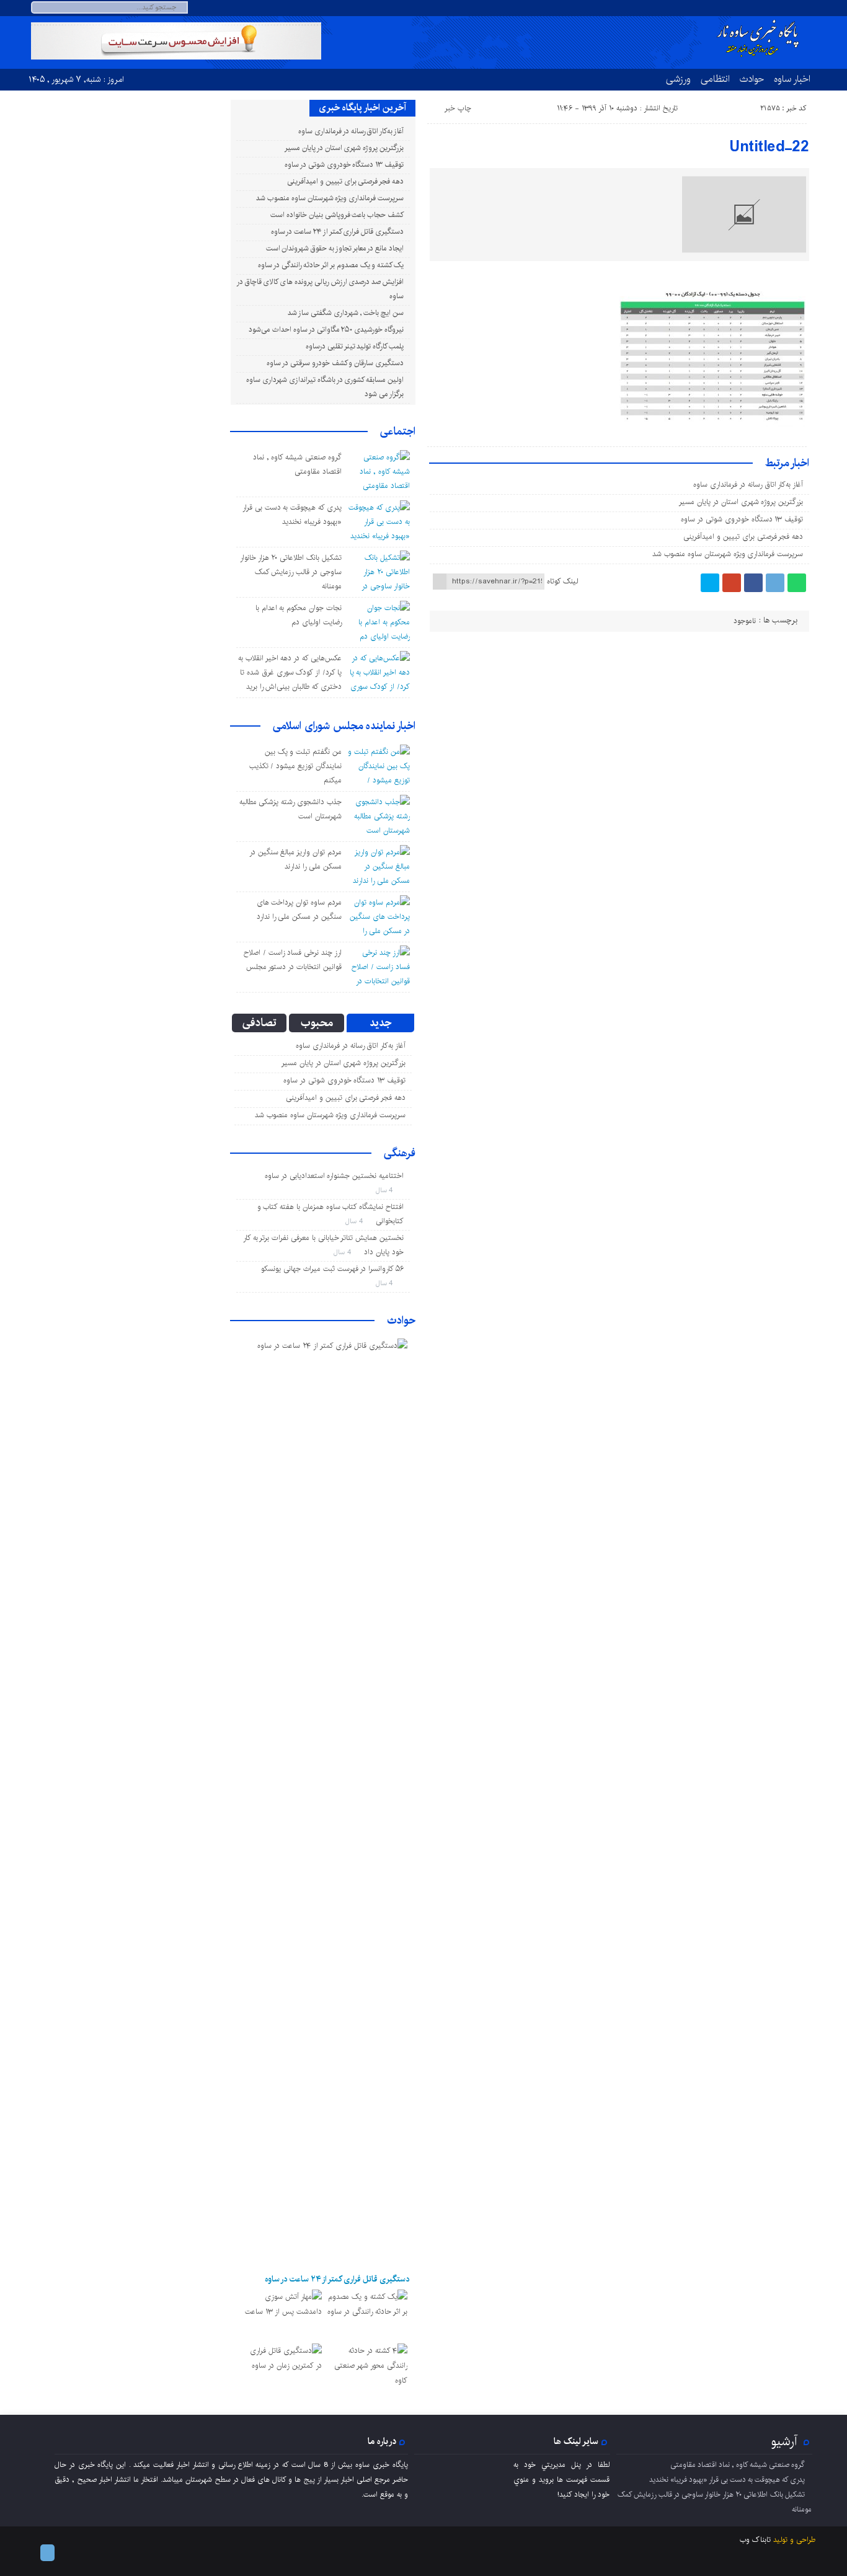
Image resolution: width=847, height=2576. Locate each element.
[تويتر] (710, 583)
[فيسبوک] (753, 583)
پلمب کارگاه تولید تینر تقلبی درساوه (355, 346)
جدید (380, 1023)
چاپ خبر (458, 108)
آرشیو (784, 2441)
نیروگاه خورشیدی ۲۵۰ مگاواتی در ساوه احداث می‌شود (326, 330)
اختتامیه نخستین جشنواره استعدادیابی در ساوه (334, 1176)
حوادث (752, 79)
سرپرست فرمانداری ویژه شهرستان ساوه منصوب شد (728, 554)
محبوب (317, 1023)
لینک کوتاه (562, 581)
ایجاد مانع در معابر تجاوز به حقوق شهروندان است (335, 248)
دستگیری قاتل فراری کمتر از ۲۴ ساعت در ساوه (337, 232)
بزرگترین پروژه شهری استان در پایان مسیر (741, 502)
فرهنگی (400, 1153)
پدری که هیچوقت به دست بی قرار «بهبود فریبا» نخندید (727, 2480)
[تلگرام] (793, 8)
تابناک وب (755, 2540)
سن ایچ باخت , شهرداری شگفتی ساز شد (346, 313)
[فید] (808, 8)
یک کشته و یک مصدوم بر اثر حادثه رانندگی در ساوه (331, 265)
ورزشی (678, 79)
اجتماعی (398, 432)
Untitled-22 (769, 147)
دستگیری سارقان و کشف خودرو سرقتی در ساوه (335, 363)
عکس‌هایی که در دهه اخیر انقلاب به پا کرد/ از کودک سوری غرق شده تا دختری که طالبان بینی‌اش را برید (290, 672)
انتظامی (715, 79)
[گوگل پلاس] (732, 583)
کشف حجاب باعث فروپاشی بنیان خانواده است (337, 215)
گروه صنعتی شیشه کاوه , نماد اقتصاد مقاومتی (738, 2465)
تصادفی (259, 1023)
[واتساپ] (797, 583)
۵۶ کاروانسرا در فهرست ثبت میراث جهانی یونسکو (332, 1269)
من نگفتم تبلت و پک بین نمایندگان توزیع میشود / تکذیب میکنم (295, 766)
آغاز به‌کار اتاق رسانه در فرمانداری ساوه (748, 485)
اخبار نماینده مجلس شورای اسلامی (344, 726)
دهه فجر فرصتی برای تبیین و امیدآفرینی (743, 537)
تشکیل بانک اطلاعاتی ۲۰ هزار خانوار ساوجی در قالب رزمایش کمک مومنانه (291, 572)
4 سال (386, 1190)
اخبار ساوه (792, 79)
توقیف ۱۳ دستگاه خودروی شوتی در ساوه (742, 519)
